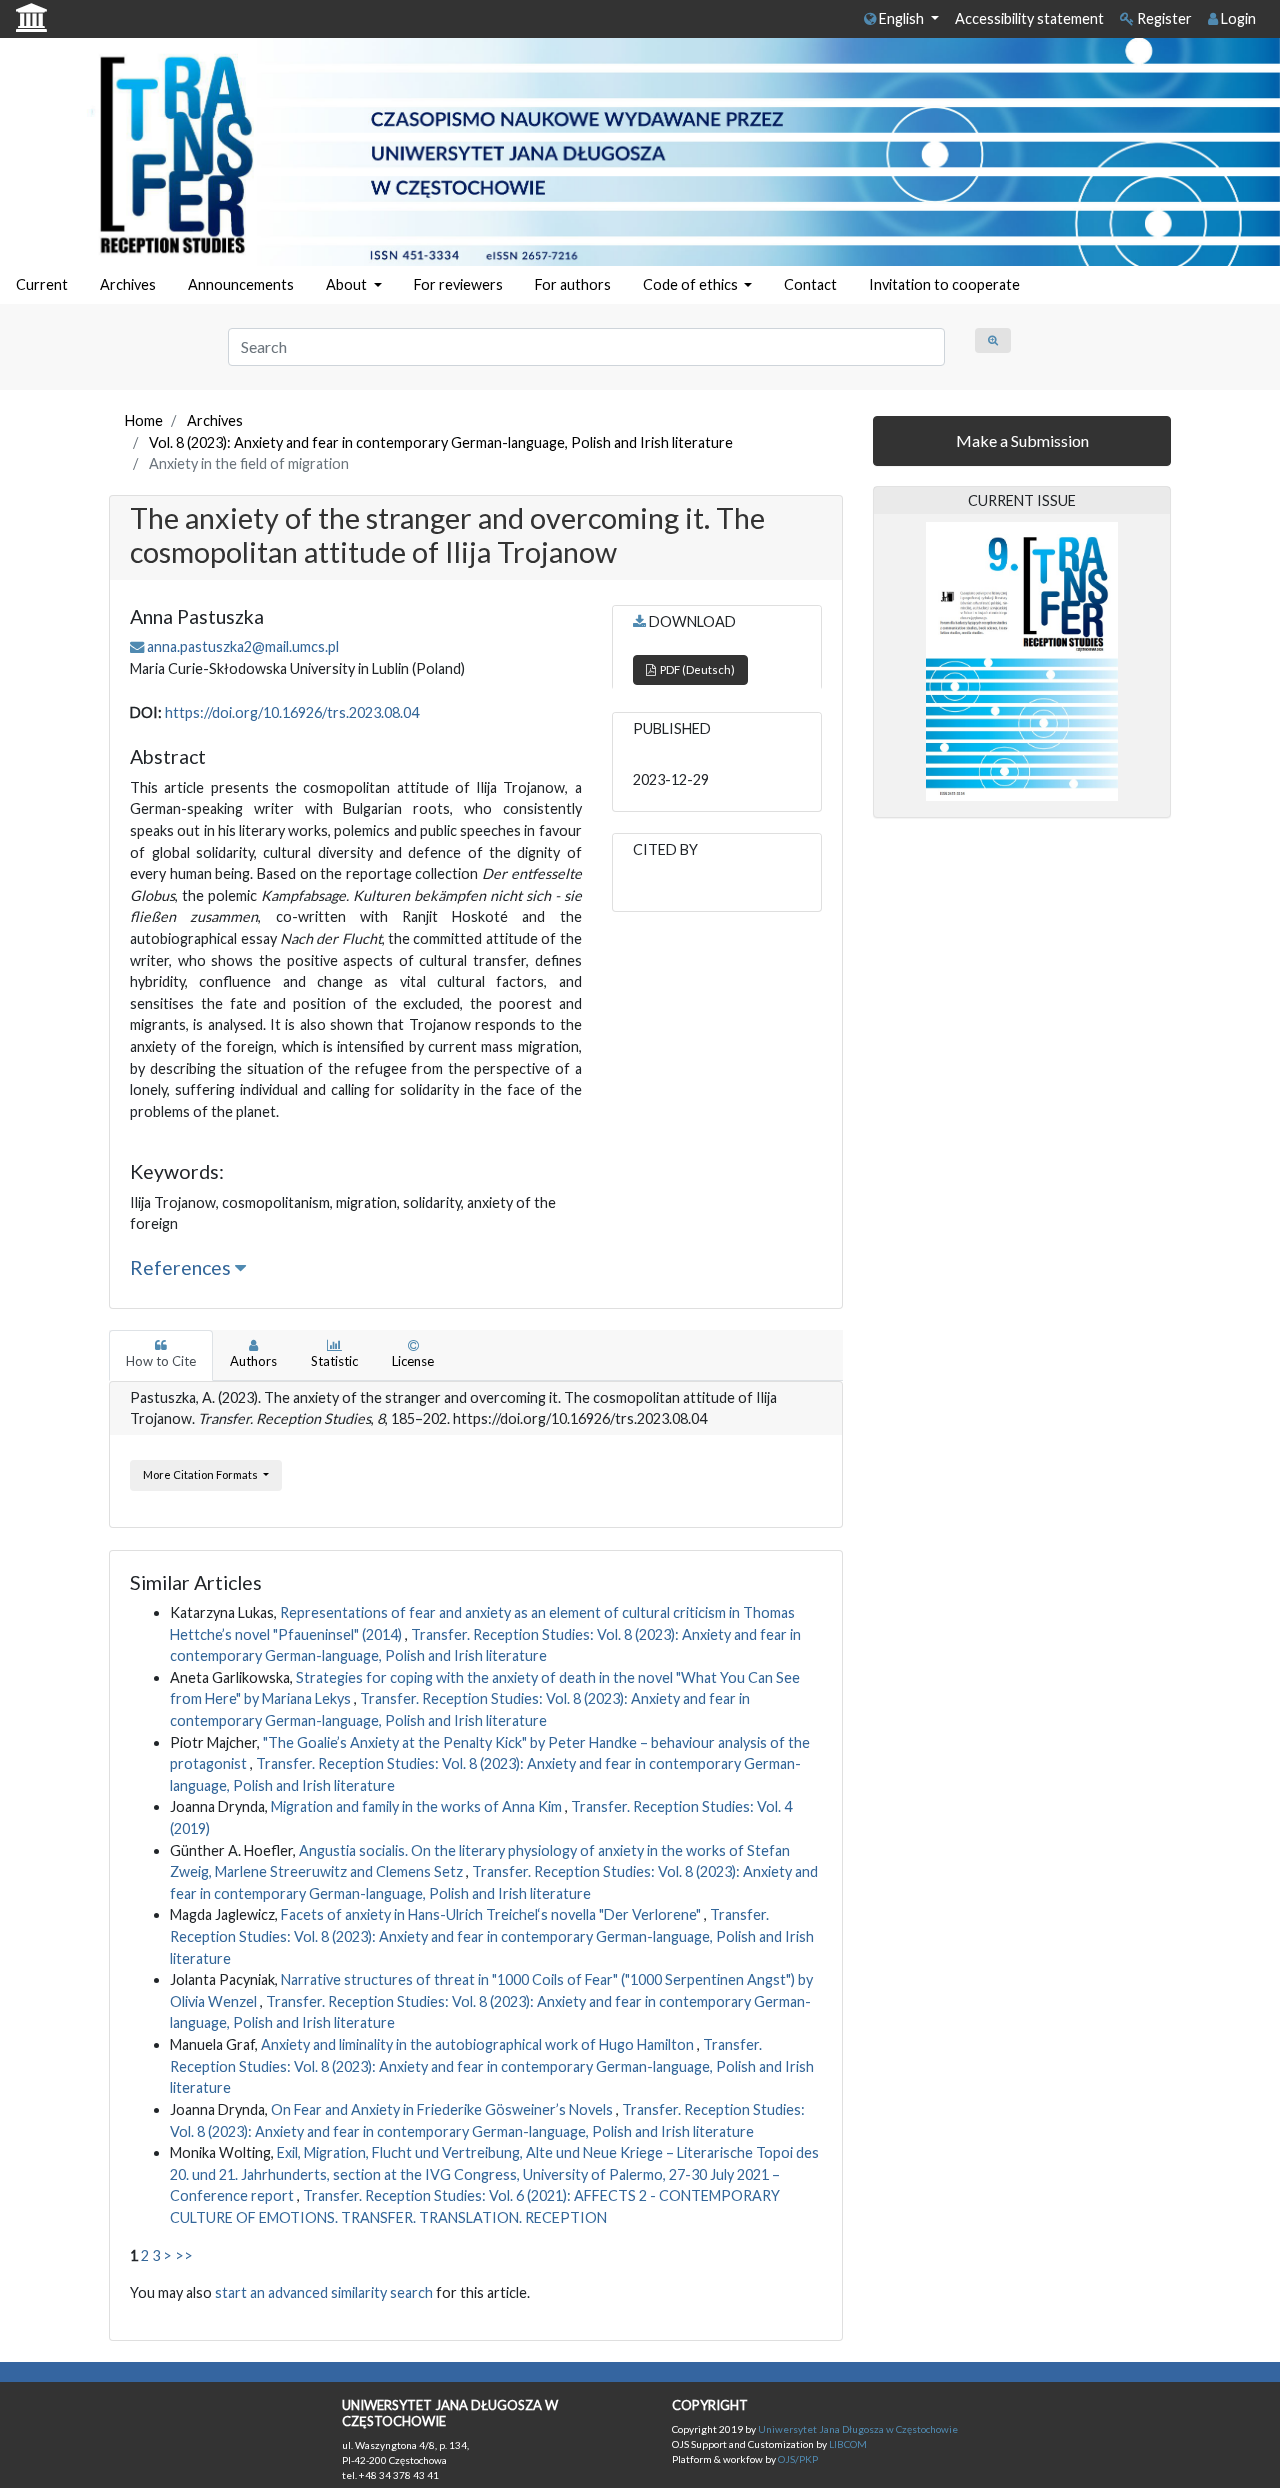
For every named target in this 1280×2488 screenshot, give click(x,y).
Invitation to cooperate (944, 284)
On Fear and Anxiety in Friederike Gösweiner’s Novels (443, 2109)
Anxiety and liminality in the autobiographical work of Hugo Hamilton (479, 2044)
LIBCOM (848, 2444)
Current (42, 284)
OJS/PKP (797, 2459)
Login (1237, 18)
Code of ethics (692, 284)
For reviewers (458, 284)
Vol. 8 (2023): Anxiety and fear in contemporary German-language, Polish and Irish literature (441, 442)
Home (144, 420)
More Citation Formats (201, 1474)
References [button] (182, 1267)
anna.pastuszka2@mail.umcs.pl (243, 646)
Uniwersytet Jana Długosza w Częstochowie (858, 2429)
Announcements (241, 284)
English (901, 18)
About (348, 284)
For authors (573, 284)
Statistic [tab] (334, 1361)
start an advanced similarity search (324, 2292)
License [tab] (413, 1361)
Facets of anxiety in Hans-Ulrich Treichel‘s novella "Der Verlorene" (492, 1914)
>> (184, 2255)
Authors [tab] (253, 1361)
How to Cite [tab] (161, 1361)
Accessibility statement (1029, 18)
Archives (128, 284)
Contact (810, 284)
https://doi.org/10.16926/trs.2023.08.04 (292, 712)
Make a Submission (1022, 440)
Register (1163, 18)
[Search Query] (993, 340)
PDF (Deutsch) (695, 669)
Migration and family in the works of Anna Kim (418, 1806)
